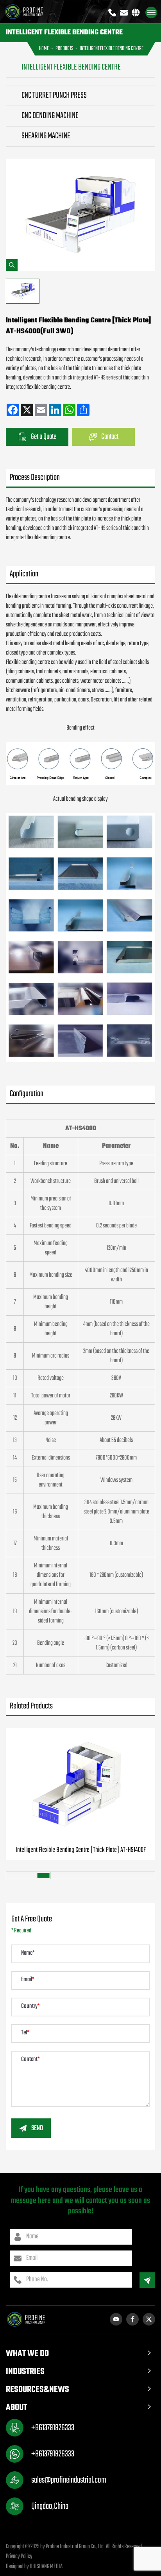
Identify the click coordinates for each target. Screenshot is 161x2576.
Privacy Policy (19, 2556)
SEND (37, 2128)
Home (44, 49)
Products (64, 49)
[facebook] (132, 2319)
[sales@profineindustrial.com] (124, 13)
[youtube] (116, 2319)
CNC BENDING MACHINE (50, 116)
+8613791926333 (53, 2428)
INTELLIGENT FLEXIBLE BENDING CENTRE (112, 49)
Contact (110, 437)
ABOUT (16, 2408)
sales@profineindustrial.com (69, 2480)
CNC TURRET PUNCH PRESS (54, 96)
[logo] (29, 12)
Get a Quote (44, 437)
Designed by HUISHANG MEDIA (34, 2567)
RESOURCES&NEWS (38, 2390)
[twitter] (149, 2319)
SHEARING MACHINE (46, 136)
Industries (25, 2372)
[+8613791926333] (112, 13)
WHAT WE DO (27, 2354)
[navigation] (151, 13)
